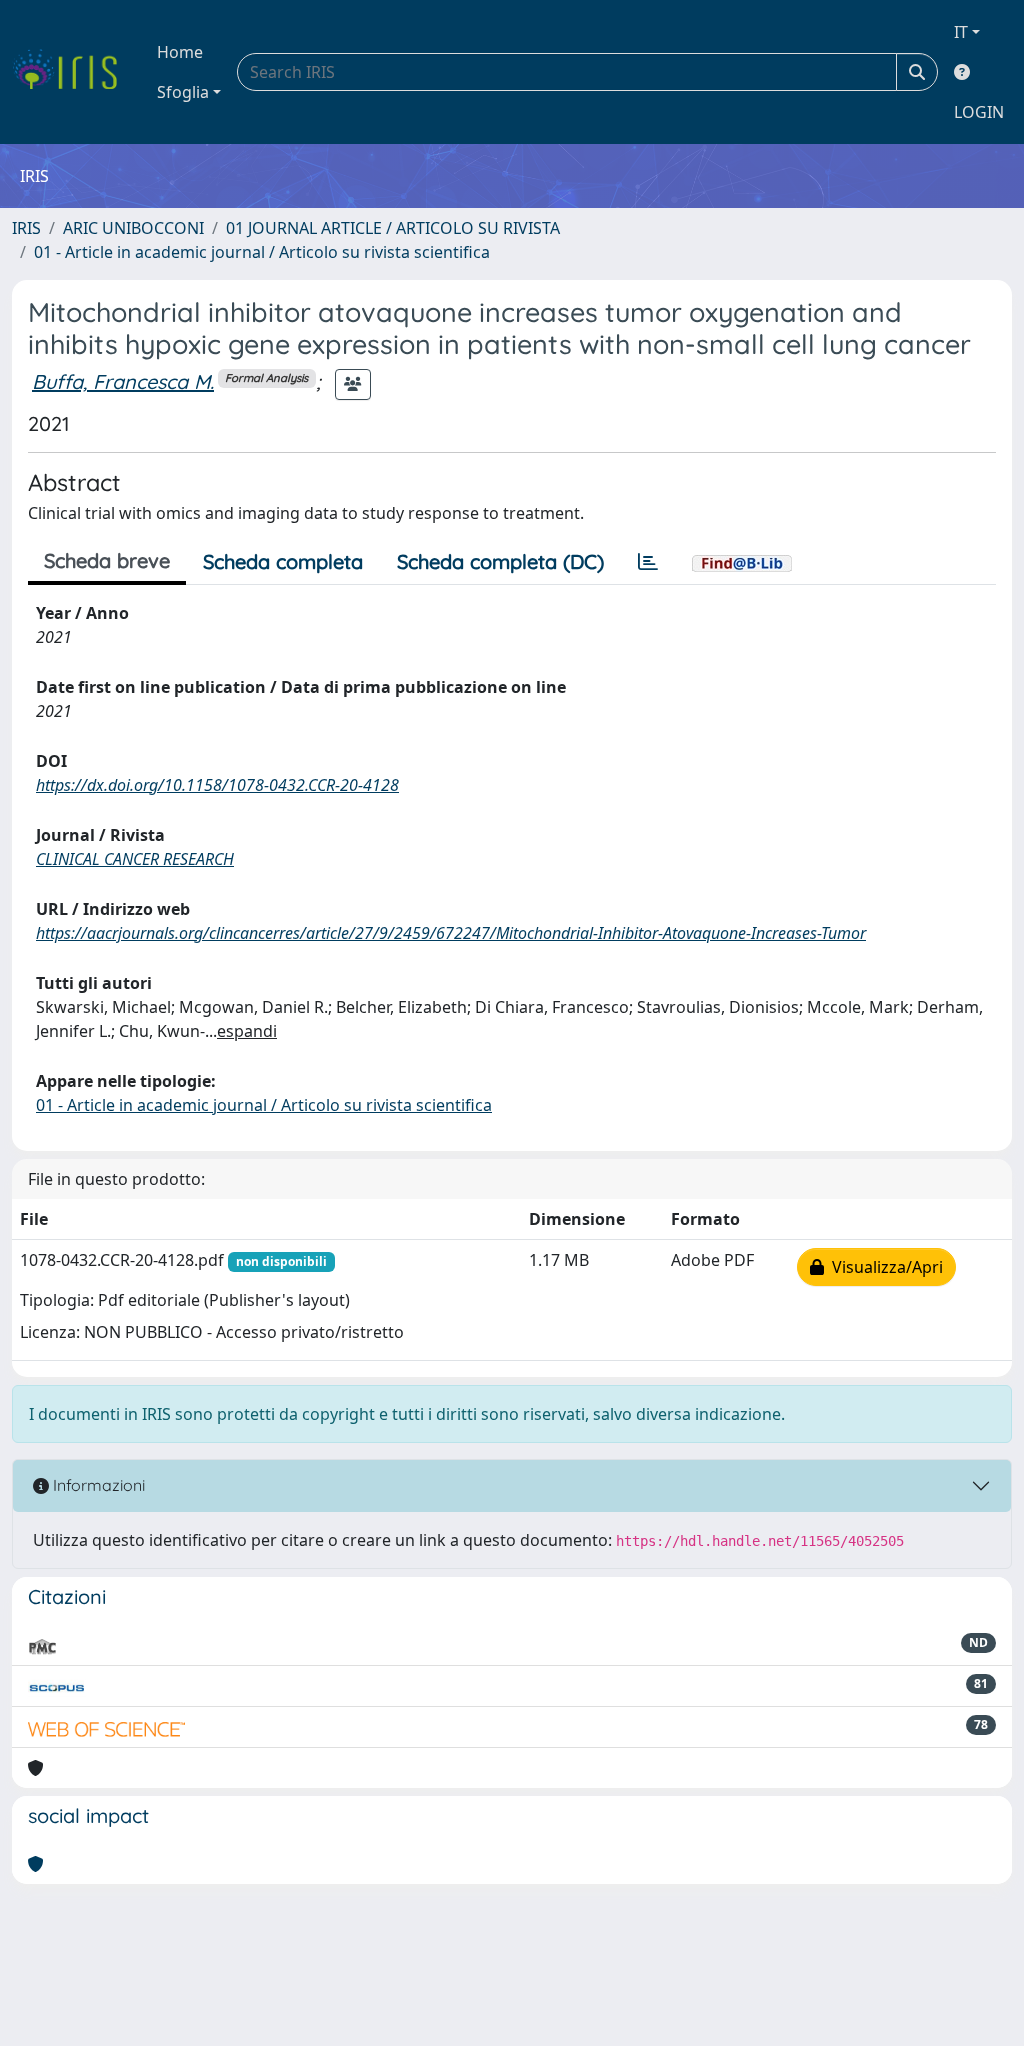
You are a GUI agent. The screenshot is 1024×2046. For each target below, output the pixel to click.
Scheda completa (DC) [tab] (500, 561)
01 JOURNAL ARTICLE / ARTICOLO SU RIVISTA (393, 228)
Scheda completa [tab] (283, 561)
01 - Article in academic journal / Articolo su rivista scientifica (262, 252)
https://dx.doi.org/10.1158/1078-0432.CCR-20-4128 (217, 785)
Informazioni (97, 1485)
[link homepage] (72, 72)
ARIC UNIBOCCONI (133, 228)
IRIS (26, 228)
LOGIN (979, 112)
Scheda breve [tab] (107, 560)
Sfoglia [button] (183, 92)
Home (180, 52)
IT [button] (961, 32)
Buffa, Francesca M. (123, 381)
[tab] (648, 562)
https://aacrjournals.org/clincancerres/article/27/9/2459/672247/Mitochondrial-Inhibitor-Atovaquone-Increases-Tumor (451, 933)
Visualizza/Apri (883, 1267)
